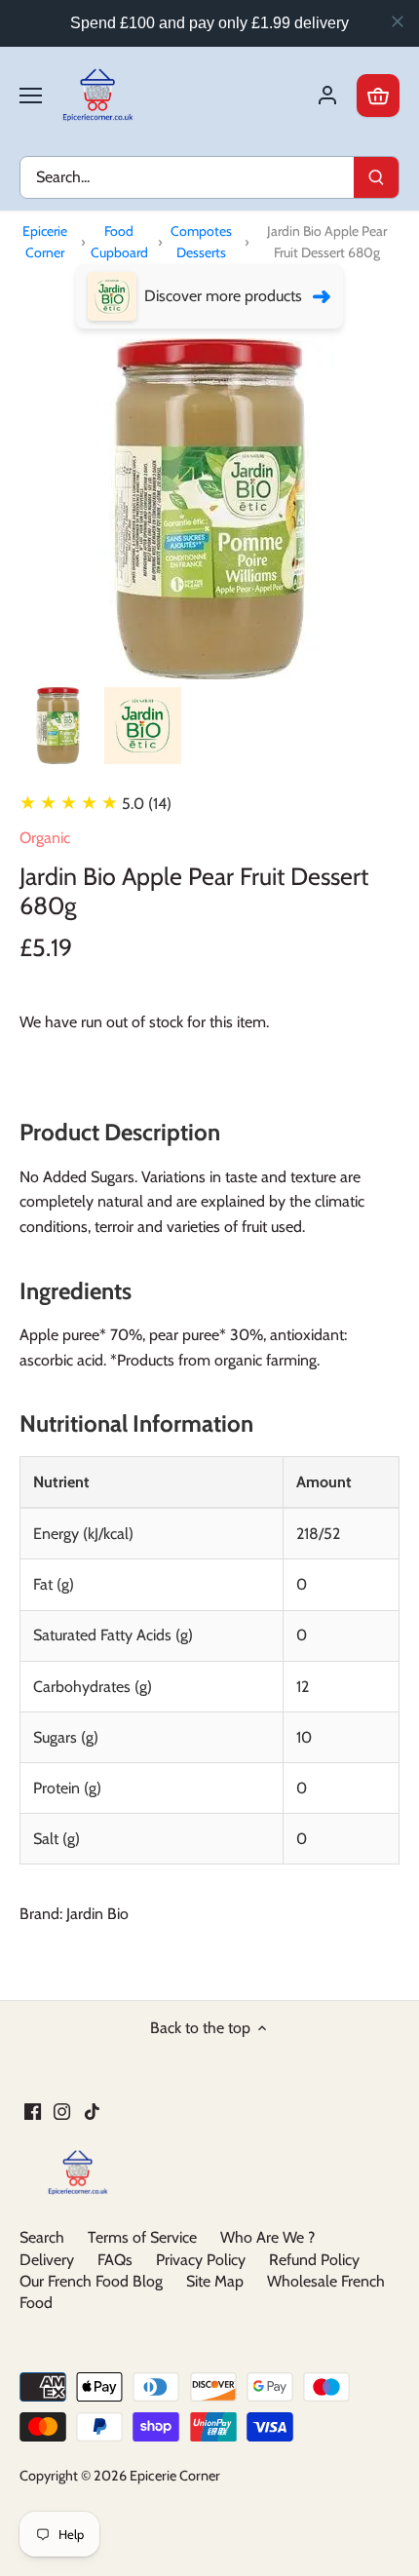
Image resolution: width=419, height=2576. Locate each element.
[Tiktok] (92, 2111)
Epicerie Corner (45, 242)
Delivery (47, 2260)
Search (42, 2237)
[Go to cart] (378, 96)
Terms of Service (142, 2237)
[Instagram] (62, 2111)
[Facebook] (33, 2111)
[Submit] (376, 177)
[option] (58, 726)
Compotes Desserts (201, 242)
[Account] (327, 96)
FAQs (115, 2260)
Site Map (215, 2281)
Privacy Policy (201, 2260)
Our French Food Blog (91, 2281)
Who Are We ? (267, 2237)
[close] (398, 21)
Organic (45, 838)
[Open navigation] (31, 96)
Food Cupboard (119, 242)
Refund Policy (314, 2260)
